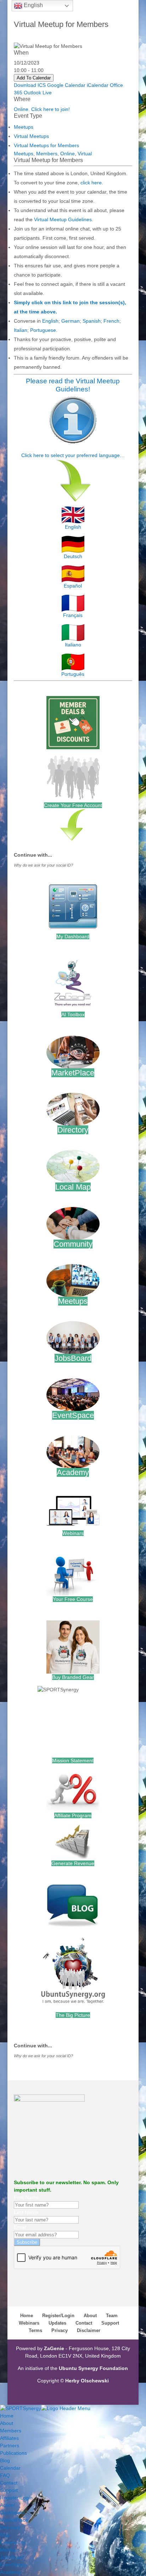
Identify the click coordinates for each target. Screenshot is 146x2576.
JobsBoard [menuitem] (12, 2557)
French (111, 321)
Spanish (92, 321)
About (90, 2316)
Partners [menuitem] (10, 2446)
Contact (84, 2323)
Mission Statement (73, 1760)
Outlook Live (38, 93)
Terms (35, 2330)
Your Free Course (73, 1599)
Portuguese (43, 330)
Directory (73, 1130)
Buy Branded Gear (73, 1677)
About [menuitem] (7, 2423)
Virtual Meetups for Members (46, 145)
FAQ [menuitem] (5, 2475)
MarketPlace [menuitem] (14, 2520)
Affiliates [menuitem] (9, 2438)
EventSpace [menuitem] (13, 2565)
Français (73, 615)
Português (73, 674)
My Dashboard (73, 936)
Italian (21, 330)
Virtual (85, 154)
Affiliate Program (73, 1815)
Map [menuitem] (5, 2535)
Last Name (26, 2212)
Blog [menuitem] (5, 2460)
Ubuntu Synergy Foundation (93, 2368)
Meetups (24, 127)
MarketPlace (73, 1073)
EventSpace (73, 1415)
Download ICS (30, 85)
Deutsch (73, 556)
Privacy (60, 2330)
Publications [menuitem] (13, 2453)
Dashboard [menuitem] (12, 2513)
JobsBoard (73, 1358)
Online (68, 154)
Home (27, 2316)
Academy (73, 1472)
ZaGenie (54, 2348)
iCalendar (98, 85)
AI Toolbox (73, 1014)
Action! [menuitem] (8, 2505)
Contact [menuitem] (9, 2483)
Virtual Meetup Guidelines (63, 219)
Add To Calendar (34, 78)
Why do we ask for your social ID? (43, 865)
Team (112, 2316)
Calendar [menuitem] (10, 2468)
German (71, 321)
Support (110, 2323)
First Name (26, 2197)
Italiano (73, 645)
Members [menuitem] (11, 2431)
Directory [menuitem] (10, 2527)
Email (20, 2227)
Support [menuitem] (9, 2490)
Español (73, 586)
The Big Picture (73, 2015)
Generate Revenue (73, 1863)
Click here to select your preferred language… (73, 455)
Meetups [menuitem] (10, 2550)
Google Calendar (66, 85)
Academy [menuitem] (10, 2572)
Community (73, 1244)
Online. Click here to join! (42, 109)
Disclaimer (89, 2330)
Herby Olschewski (87, 2381)
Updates (57, 2323)
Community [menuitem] (13, 2542)
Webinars (73, 1533)
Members (47, 154)
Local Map (73, 1187)
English (50, 321)
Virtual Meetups (31, 136)
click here (91, 183)
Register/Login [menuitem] (16, 2498)
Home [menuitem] (7, 2416)
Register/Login (58, 2316)
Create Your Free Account (73, 805)
